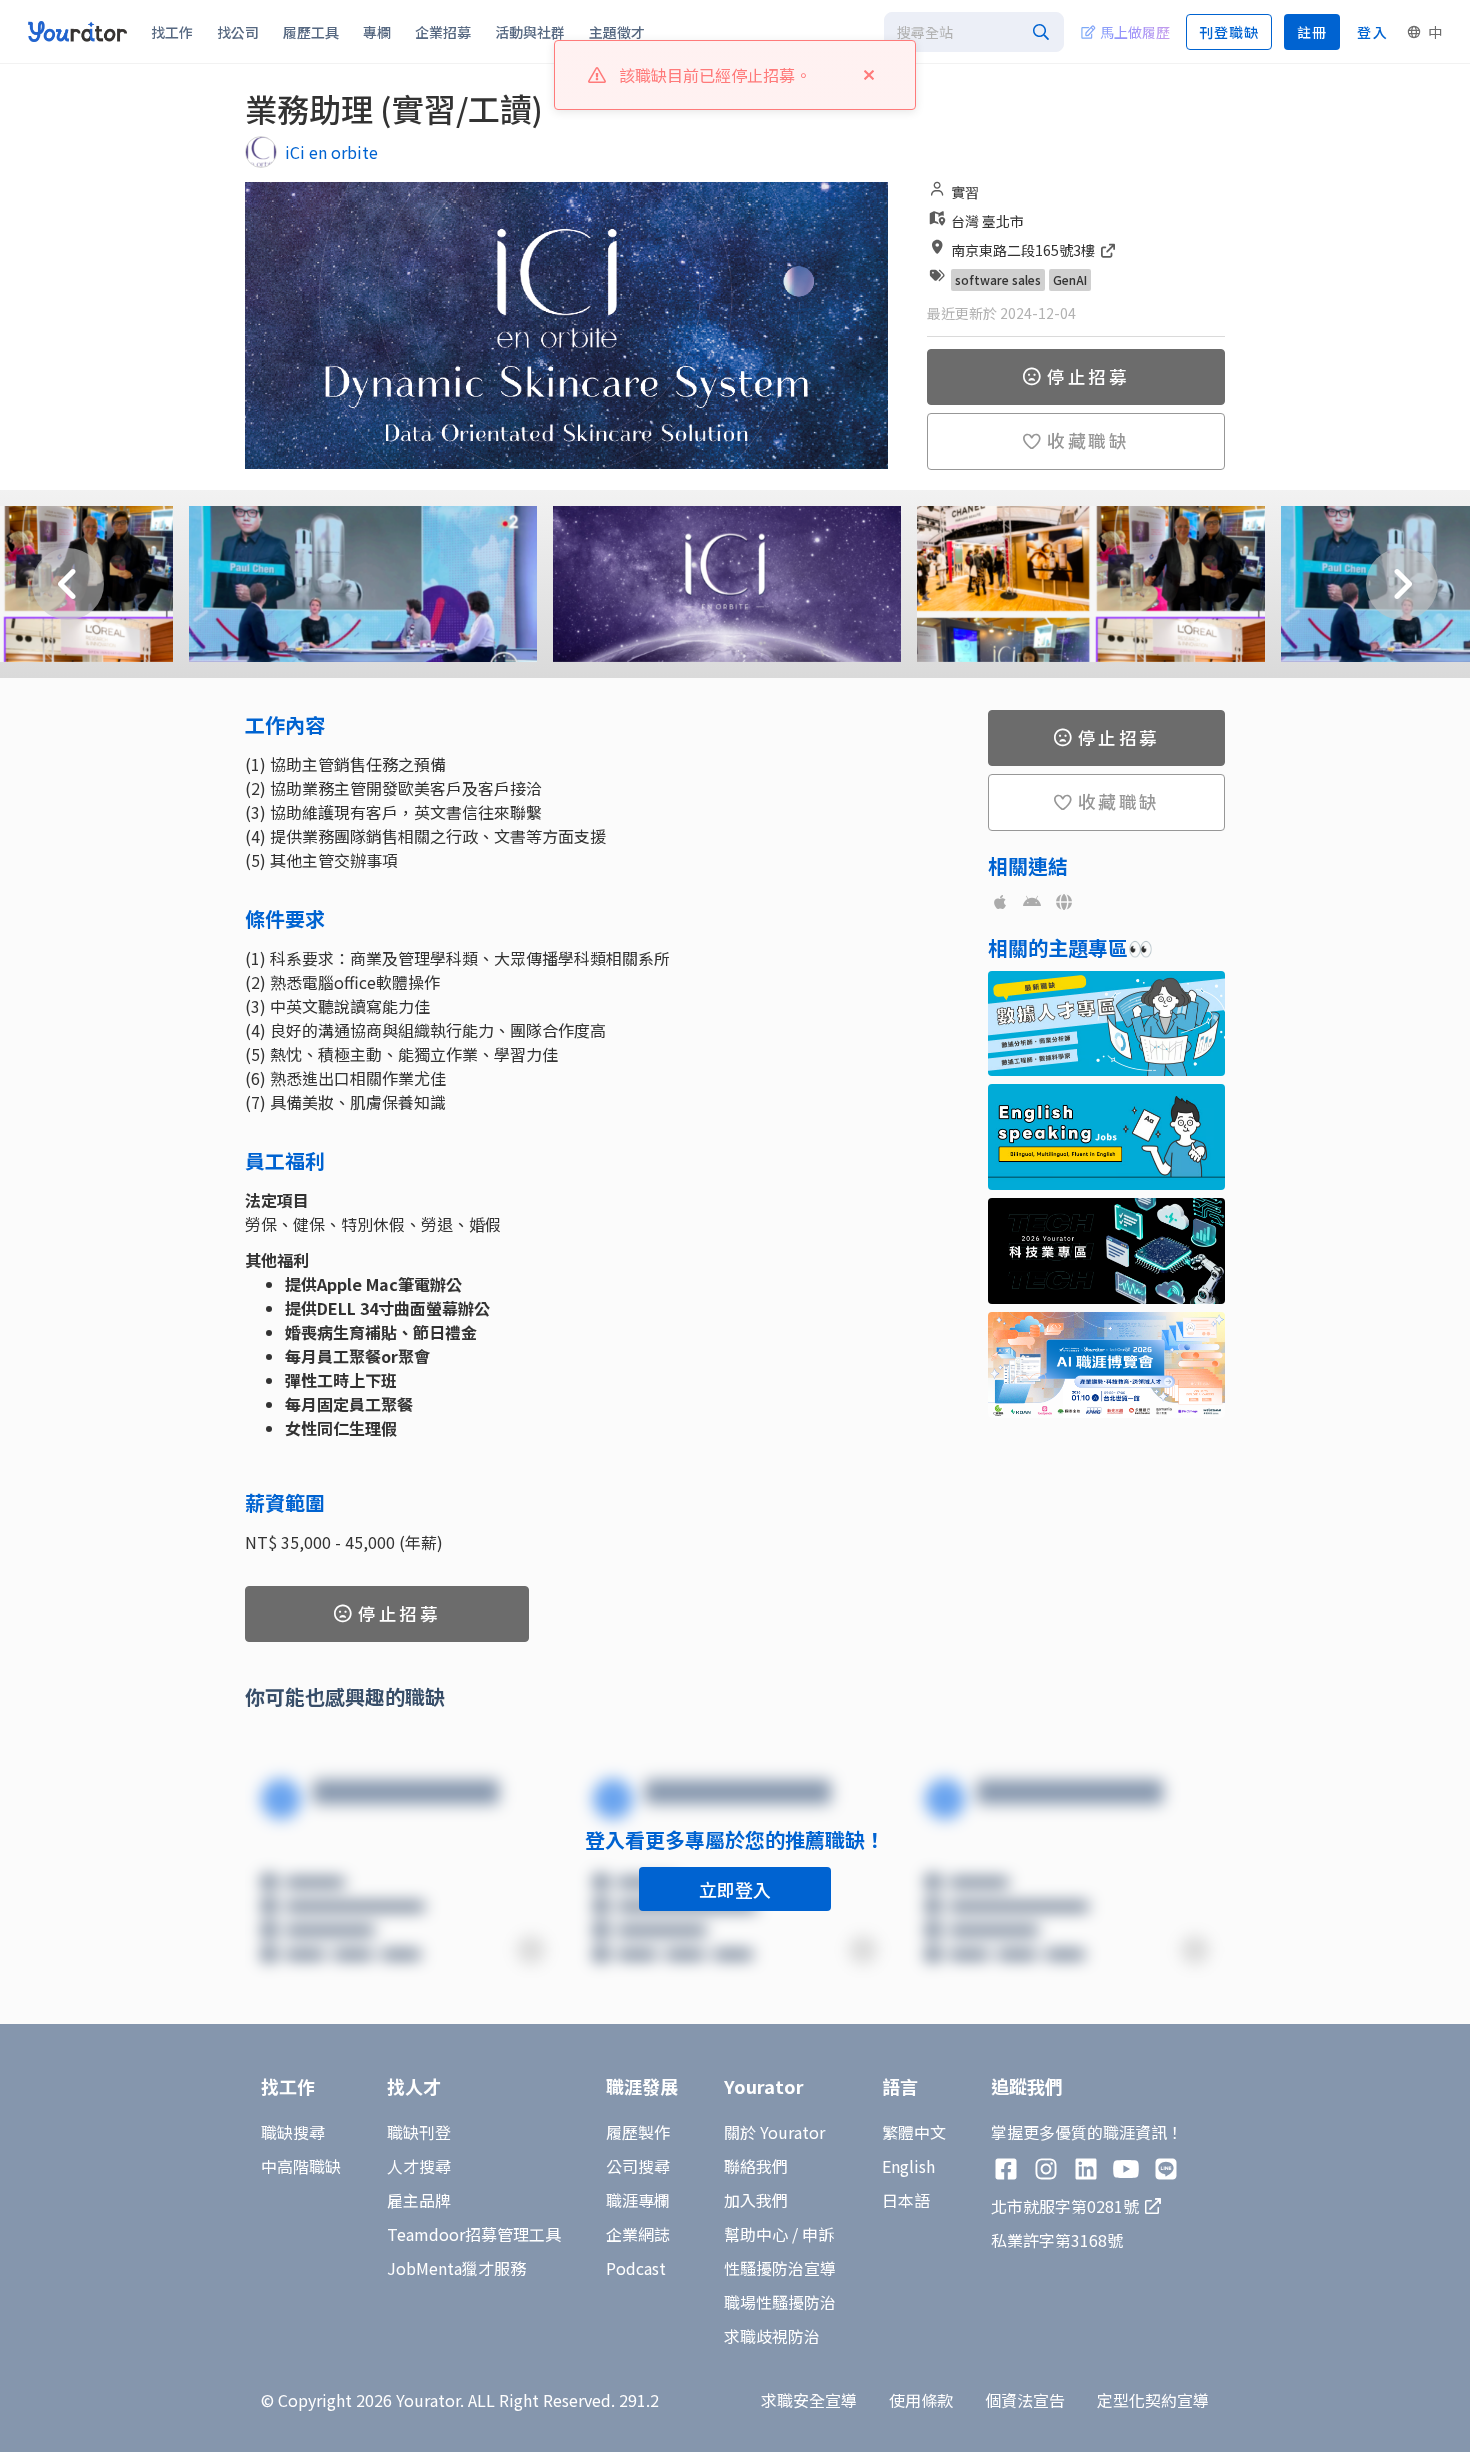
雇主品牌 (419, 2200)
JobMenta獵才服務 (456, 2268)
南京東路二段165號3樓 (1024, 250)
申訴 (818, 2234)
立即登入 (735, 1889)
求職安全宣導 (809, 2400)
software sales (998, 279)
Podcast (636, 2268)
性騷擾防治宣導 (780, 2268)
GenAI (1070, 279)
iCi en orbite (331, 152)
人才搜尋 (419, 2166)
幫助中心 (756, 2234)
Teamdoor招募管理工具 (474, 2234)
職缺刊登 (419, 2132)
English (908, 2166)
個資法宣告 (1025, 2400)
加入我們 (756, 2200)
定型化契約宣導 (1153, 2400)
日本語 (906, 2200)
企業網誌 (638, 2234)
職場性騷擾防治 (780, 2302)
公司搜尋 (638, 2166)
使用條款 (921, 2400)
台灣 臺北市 (987, 221)
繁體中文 (914, 2132)
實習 (965, 192)
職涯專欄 (638, 2200)
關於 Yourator (774, 2132)
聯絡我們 (756, 2166)
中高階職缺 (301, 2166)
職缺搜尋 (293, 2132)
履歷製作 (638, 2132)
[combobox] (974, 32)
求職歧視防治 (772, 2336)
